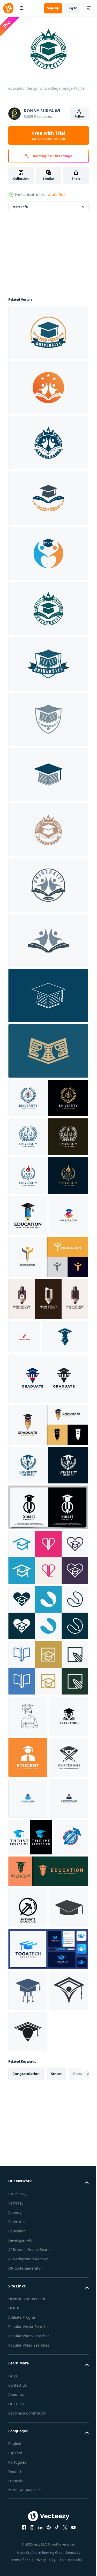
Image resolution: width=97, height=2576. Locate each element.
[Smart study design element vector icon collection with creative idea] (48, 1629)
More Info (20, 204)
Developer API (20, 2554)
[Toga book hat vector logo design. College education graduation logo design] (28, 1254)
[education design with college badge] (48, 330)
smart (56, 2388)
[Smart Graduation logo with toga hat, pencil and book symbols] (28, 1829)
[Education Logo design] (28, 2180)
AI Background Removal (29, 2573)
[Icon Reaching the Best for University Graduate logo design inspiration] (28, 2139)
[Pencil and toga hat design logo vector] (48, 1579)
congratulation (26, 2388)
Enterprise (17, 2536)
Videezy (15, 2526)
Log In (72, 8)
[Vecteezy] (8, 8)
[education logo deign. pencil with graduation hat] (48, 2103)
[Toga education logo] (28, 2305)
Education (17, 2545)
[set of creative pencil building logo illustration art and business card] (48, 1338)
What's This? (57, 195)
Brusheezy (17, 2508)
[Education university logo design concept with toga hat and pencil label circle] (25, 2069)
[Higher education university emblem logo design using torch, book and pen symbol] (48, 1173)
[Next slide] (77, 2388)
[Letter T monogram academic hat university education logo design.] (30, 2032)
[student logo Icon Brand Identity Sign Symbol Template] (28, 1870)
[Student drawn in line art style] (28, 1788)
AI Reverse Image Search (30, 2563)
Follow (80, 116)
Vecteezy (16, 2517)
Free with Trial (49, 135)
